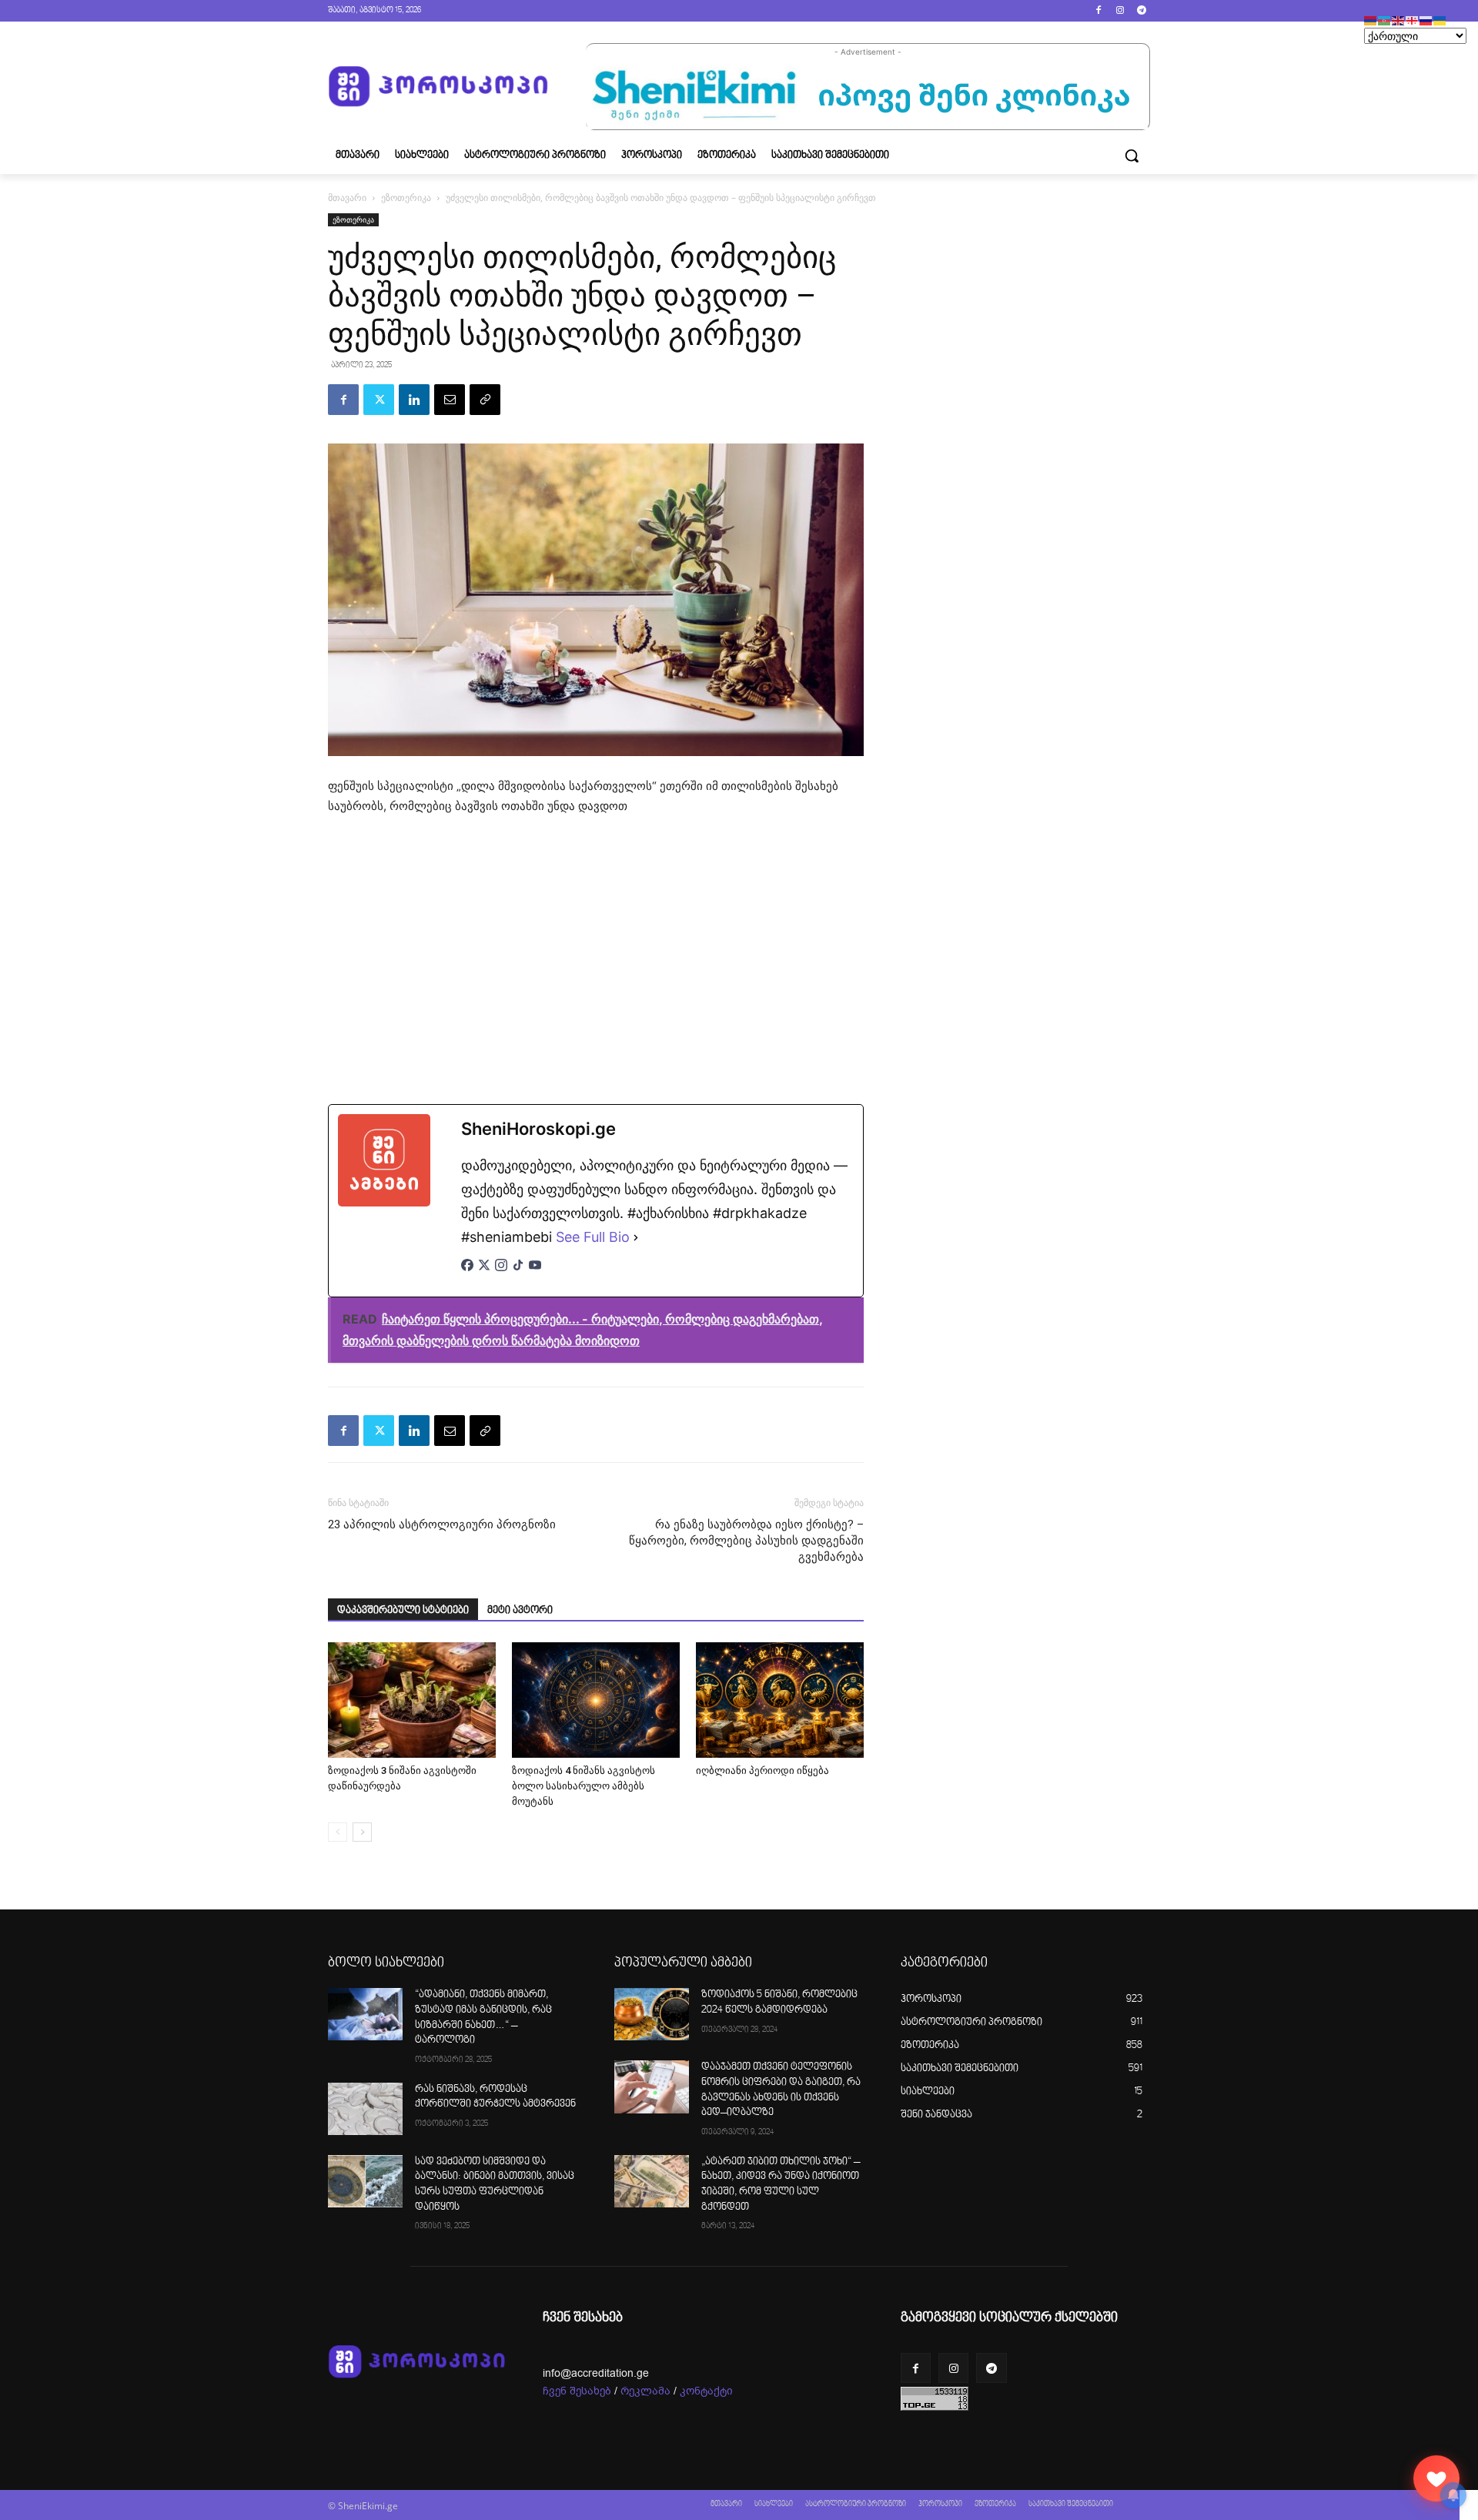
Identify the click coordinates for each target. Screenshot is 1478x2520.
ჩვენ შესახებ (577, 2391)
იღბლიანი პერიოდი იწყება (762, 1770)
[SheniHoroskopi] (438, 87)
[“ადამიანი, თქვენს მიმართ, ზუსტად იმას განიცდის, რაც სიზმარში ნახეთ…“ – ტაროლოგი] (365, 2014)
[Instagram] (1120, 11)
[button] (1132, 156)
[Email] (450, 400)
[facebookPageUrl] (467, 1273)
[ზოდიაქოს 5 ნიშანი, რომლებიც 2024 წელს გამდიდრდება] (652, 2014)
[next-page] (362, 1832)
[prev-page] (338, 1832)
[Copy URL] (485, 400)
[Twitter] (379, 400)
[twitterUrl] (484, 1273)
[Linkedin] (414, 400)
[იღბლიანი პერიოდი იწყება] (780, 1700)
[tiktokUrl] (518, 1273)
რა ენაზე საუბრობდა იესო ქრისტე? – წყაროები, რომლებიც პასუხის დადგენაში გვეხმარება (746, 1541)
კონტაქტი (706, 2391)
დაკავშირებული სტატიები (403, 1611)
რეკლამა (645, 2391)
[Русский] (1426, 20)
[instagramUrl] (501, 1273)
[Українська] (1440, 20)
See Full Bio (593, 1237)
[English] (1399, 20)
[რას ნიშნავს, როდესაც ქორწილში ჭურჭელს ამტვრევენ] (365, 2109)
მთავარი (347, 197)
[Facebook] (1099, 11)
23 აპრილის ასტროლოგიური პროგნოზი (442, 1524)
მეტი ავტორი (520, 1611)
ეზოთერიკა (406, 197)
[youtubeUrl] (535, 1273)
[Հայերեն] (1371, 20)
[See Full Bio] (636, 1237)
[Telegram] (1141, 11)
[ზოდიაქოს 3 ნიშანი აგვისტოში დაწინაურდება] (412, 1700)
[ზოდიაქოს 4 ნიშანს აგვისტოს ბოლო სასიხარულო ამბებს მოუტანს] (596, 1700)
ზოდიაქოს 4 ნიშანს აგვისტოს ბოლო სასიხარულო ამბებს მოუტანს (584, 1786)
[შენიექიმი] (1436, 2478)
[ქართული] (1413, 20)
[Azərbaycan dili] (1385, 20)
